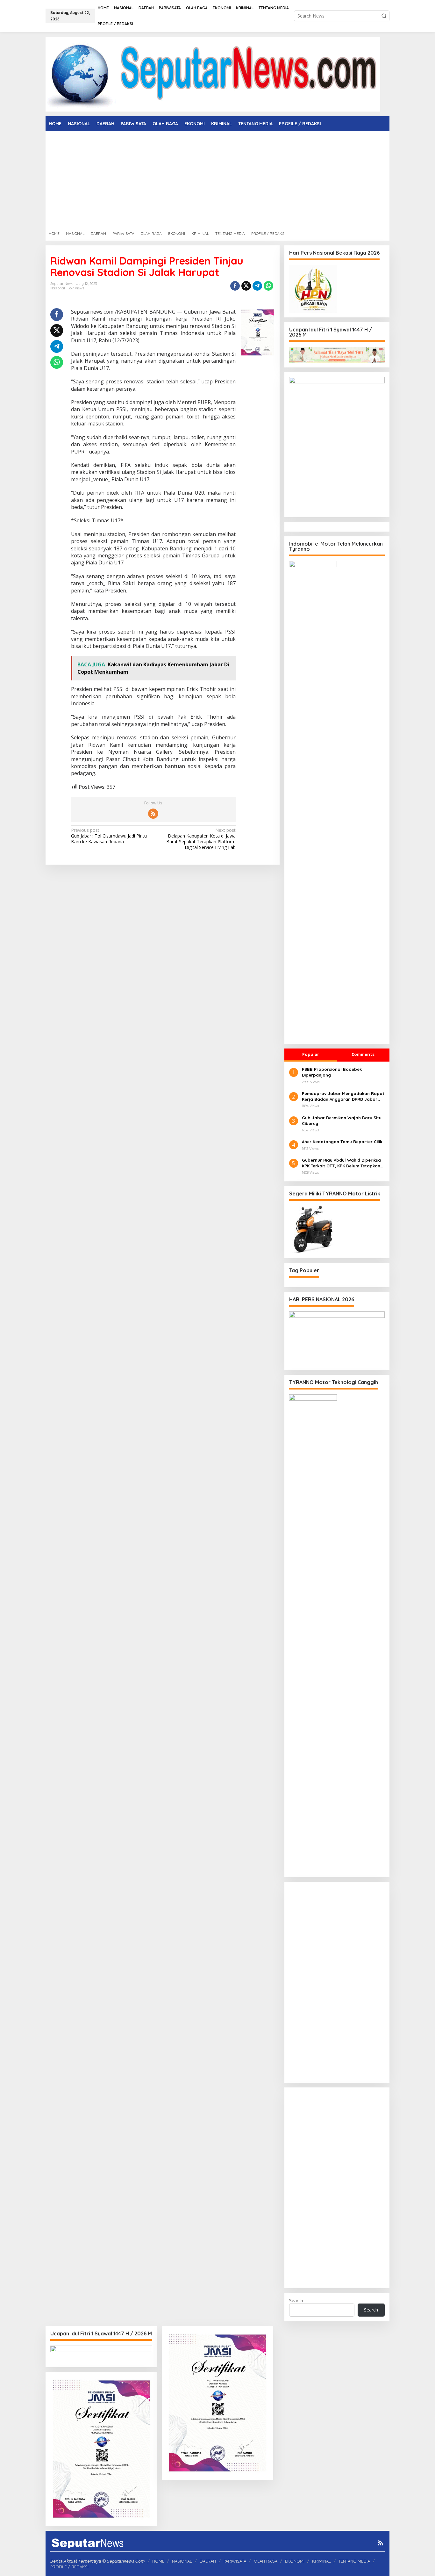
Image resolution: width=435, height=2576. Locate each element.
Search (296, 2300)
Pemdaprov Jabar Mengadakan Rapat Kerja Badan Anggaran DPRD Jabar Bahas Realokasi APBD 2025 (343, 1096)
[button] (384, 16)
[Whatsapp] (268, 286)
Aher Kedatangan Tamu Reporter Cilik (342, 1142)
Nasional (58, 288)
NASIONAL (182, 2561)
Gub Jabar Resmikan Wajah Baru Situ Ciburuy (342, 1121)
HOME (158, 2561)
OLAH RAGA (266, 2561)
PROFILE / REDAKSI (69, 2567)
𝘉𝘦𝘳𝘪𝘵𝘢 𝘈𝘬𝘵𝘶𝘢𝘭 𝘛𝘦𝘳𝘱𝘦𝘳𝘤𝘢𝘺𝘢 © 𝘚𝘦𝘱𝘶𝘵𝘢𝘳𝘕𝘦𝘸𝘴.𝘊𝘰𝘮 (98, 2561)
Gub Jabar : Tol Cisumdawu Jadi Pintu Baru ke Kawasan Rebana (109, 836)
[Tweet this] (246, 286)
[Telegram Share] (257, 286)
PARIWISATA (235, 2561)
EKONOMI (295, 2561)
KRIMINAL (321, 2561)
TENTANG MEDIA (354, 2561)
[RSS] (153, 814)
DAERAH (208, 2561)
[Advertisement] (217, 179)
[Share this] (235, 286)
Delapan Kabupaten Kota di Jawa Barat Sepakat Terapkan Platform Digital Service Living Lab (201, 839)
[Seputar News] (213, 74)
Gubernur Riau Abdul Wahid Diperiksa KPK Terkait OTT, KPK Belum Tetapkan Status (341, 1163)
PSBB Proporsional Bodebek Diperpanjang (332, 1072)
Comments (363, 1054)
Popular (311, 1054)
